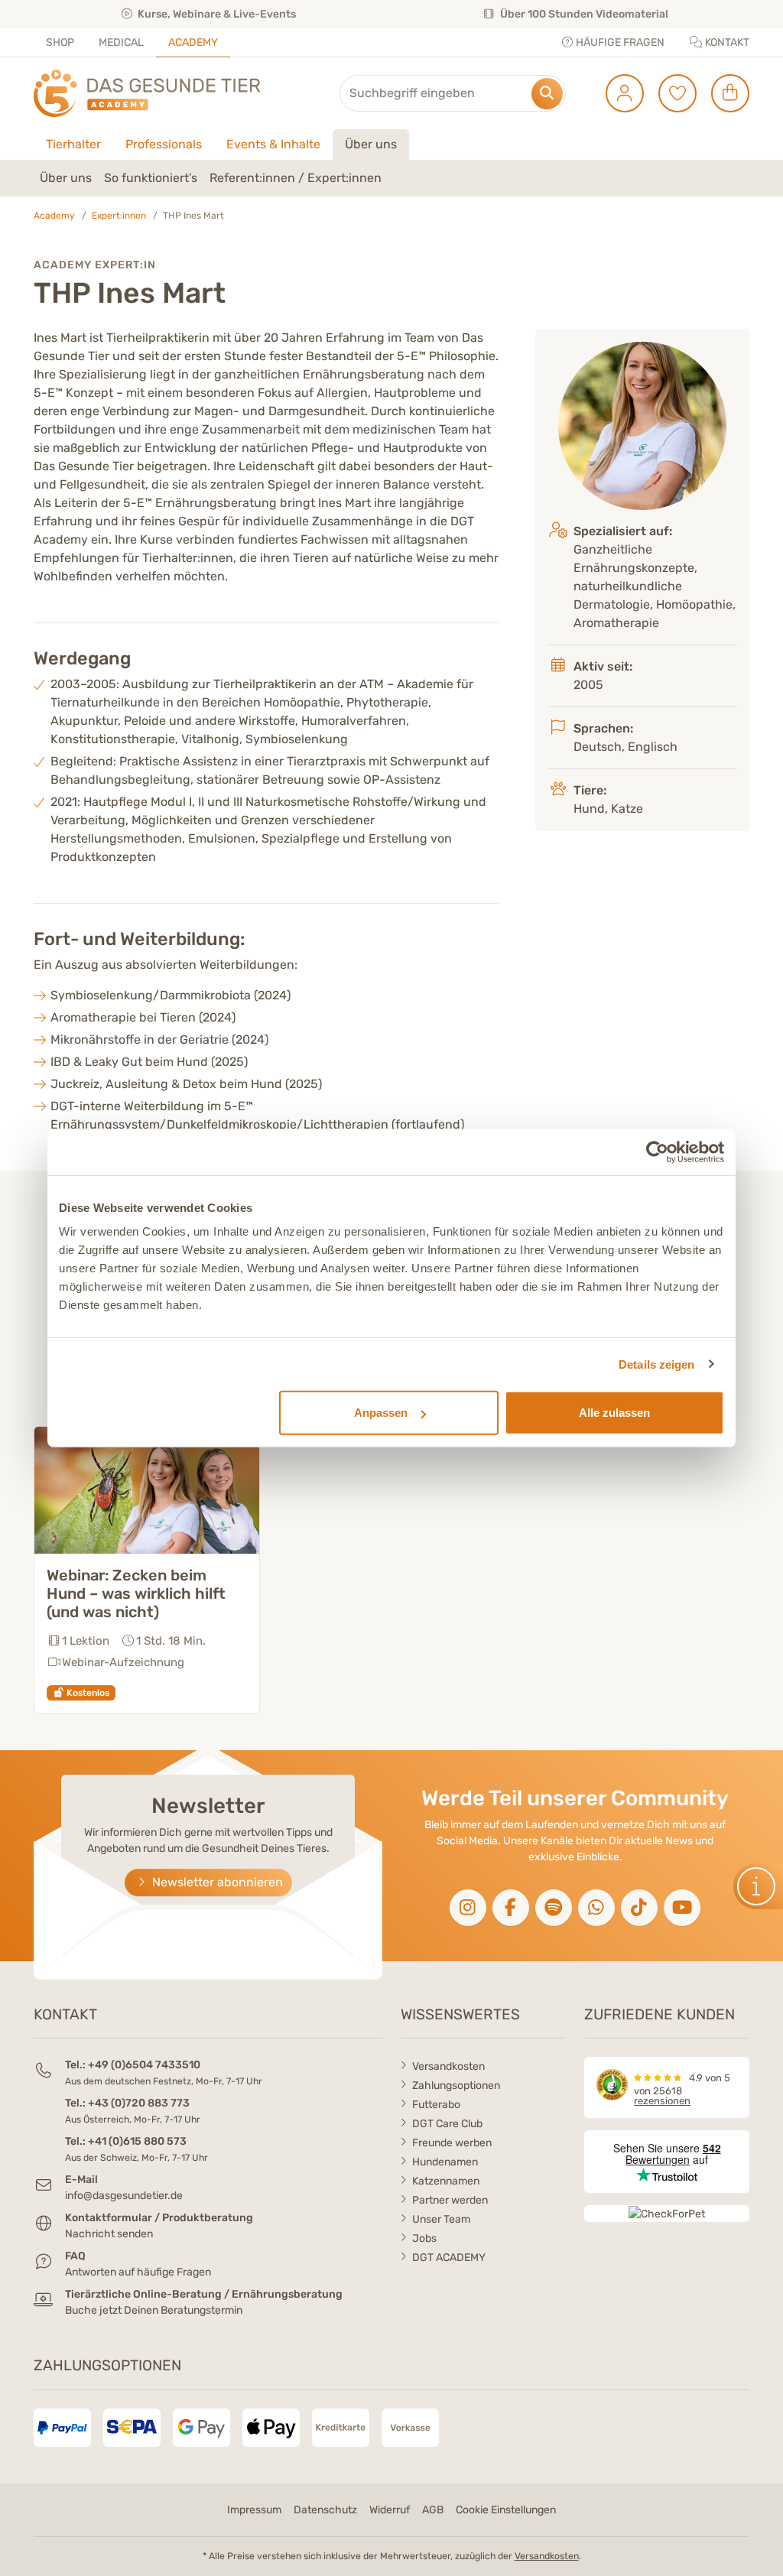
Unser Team (441, 2219)
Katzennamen (446, 2181)
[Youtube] (682, 1908)
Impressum (254, 2510)
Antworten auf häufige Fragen (138, 2272)
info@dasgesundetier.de (124, 2196)
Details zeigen (656, 1364)
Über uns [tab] (371, 144)
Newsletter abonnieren (216, 1882)
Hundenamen (445, 2162)
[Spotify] (554, 1908)
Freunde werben (452, 2143)
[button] (758, 1886)
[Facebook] (511, 1908)
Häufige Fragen (619, 42)
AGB (433, 2510)
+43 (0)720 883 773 (139, 2103)
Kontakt (726, 42)
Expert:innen (119, 216)
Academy (193, 42)
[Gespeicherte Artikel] (672, 93)
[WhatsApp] (596, 1908)
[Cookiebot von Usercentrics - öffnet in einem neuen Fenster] (657, 1152)
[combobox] (453, 93)
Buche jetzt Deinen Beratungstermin (154, 2310)
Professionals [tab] (164, 144)
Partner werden (450, 2200)
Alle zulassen (614, 1413)
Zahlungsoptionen (456, 2085)
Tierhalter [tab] (73, 144)
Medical (121, 42)
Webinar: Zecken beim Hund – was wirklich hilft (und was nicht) (136, 1593)
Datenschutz (325, 2510)
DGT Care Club (447, 2124)
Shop (60, 42)
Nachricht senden (109, 2234)
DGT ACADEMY (449, 2258)
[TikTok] (639, 1908)
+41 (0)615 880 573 (137, 2141)
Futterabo (436, 2105)
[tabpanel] (391, 178)
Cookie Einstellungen (506, 2510)
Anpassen (381, 1413)
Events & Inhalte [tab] (273, 144)
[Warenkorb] (725, 93)
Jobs (424, 2238)
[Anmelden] (619, 93)
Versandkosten (448, 2066)
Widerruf (390, 2510)
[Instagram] (468, 1908)
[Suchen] (547, 94)
